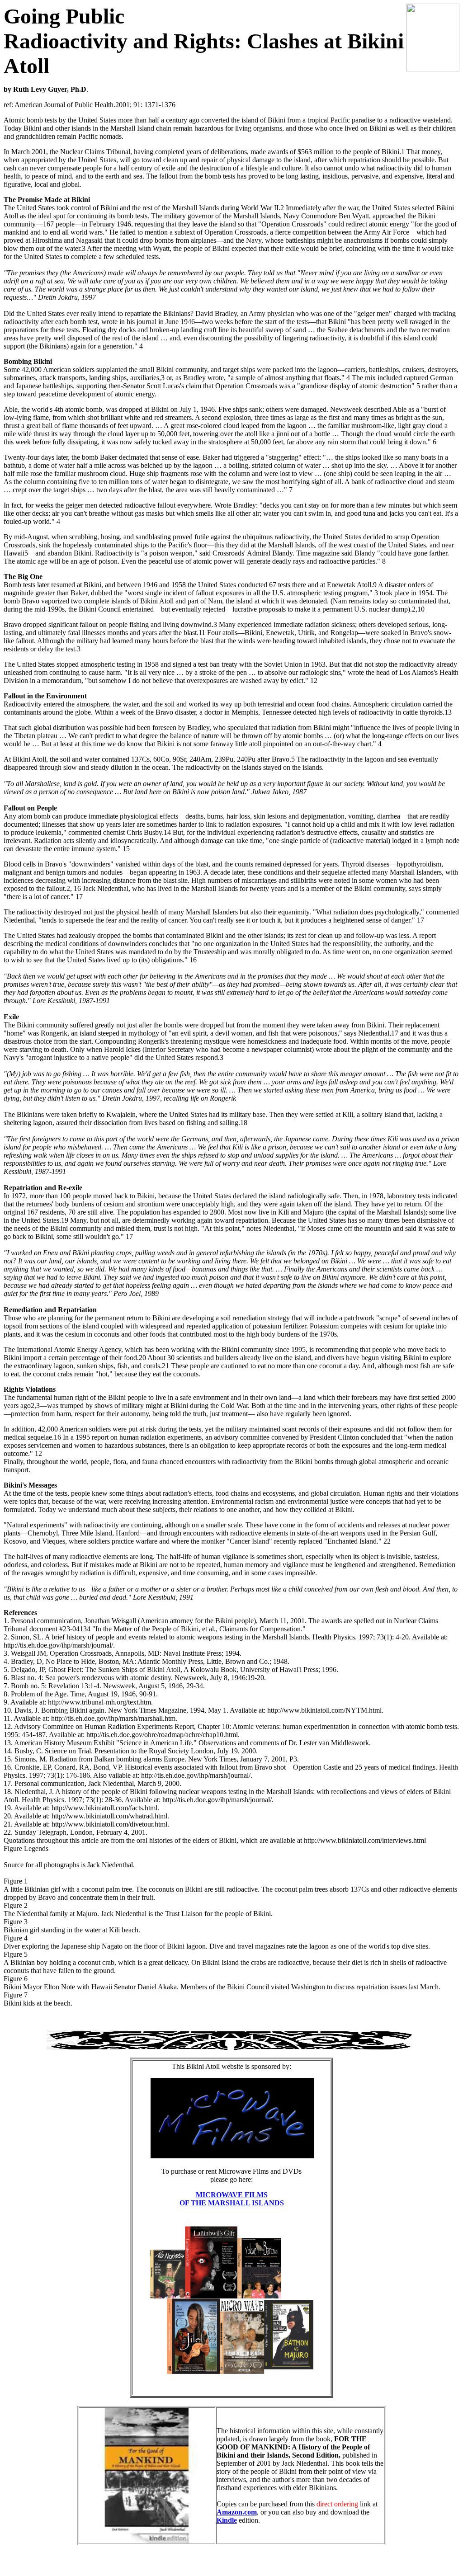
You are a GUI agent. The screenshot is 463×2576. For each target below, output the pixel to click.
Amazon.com (237, 2512)
